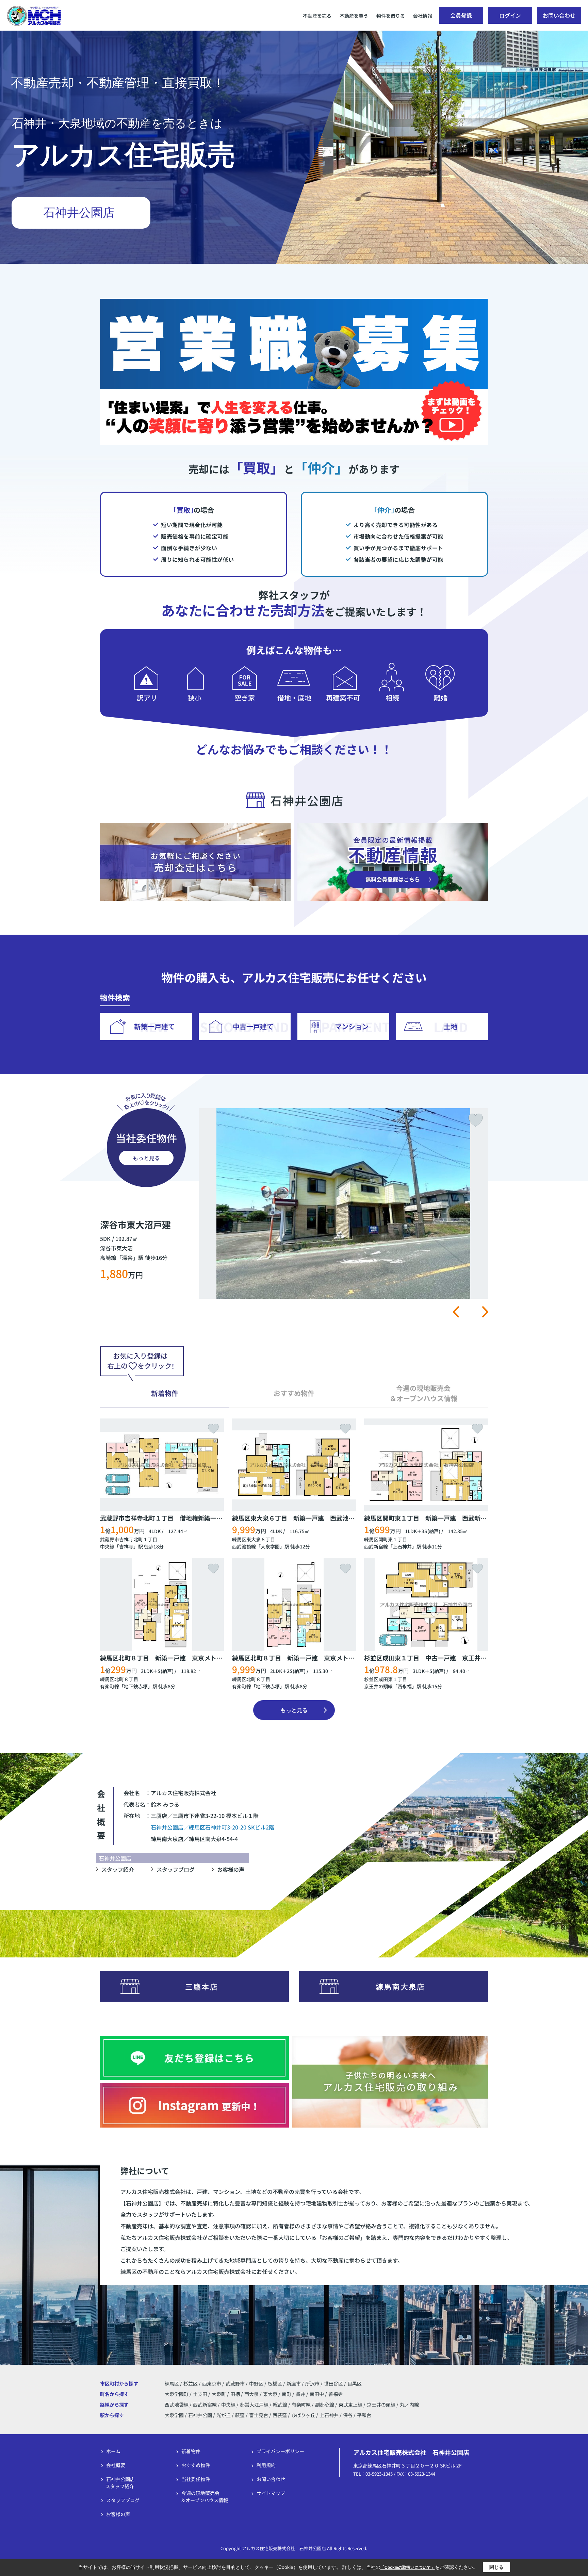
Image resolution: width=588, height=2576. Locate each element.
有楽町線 (110, 1686)
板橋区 (275, 2383)
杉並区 (191, 2383)
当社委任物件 (196, 2479)
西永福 (405, 1686)
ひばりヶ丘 (303, 2415)
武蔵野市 (235, 2383)
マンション (352, 1026)
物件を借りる (391, 16)
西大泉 (252, 2394)
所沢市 (312, 2383)
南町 (287, 2394)
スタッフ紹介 (118, 1869)
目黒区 (355, 2383)
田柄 (236, 2394)
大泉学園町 (177, 2394)
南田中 (317, 2394)
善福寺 (336, 2394)
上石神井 (402, 1546)
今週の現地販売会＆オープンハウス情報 (204, 2497)
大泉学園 (270, 1546)
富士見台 (259, 2415)
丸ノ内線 (409, 2405)
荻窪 (240, 2415)
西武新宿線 (376, 1546)
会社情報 (423, 16)
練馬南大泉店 (400, 1986)
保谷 (348, 2415)
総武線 (281, 2405)
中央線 (107, 1546)
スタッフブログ (176, 1869)
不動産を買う (354, 16)
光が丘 (224, 2415)
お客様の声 (231, 1869)
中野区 (256, 2383)
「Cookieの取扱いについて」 (408, 2567)
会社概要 (116, 2465)
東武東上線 (351, 2405)
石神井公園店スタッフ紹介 (120, 2483)
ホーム (113, 2451)
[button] (456, 1312)
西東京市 (212, 2383)
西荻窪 (280, 2415)
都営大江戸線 (255, 2405)
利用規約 (266, 2465)
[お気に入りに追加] (476, 1120)
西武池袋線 (244, 1546)
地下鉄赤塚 (136, 1686)
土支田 (201, 2394)
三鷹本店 (202, 1986)
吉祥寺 (126, 1546)
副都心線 (325, 2405)
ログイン (510, 15)
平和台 (364, 2415)
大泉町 (219, 2394)
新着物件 (191, 2451)
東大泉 (271, 2394)
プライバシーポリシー (280, 2451)
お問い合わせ (559, 15)
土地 (451, 1026)
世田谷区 (333, 2383)
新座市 (294, 2383)
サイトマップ (271, 2493)
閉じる (496, 2567)
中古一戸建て (253, 1026)
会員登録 (461, 15)
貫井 (301, 2394)
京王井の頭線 (378, 1686)
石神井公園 (200, 2415)
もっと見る (146, 1158)
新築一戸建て (154, 1026)
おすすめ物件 (196, 2465)
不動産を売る (317, 16)
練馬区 (172, 2383)
